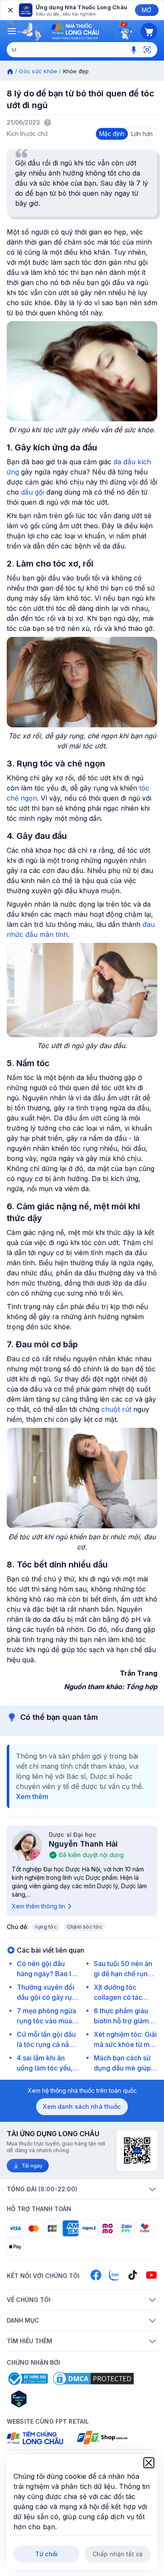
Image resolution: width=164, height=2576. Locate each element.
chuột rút (116, 1409)
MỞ (147, 10)
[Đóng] (10, 10)
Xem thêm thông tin (38, 1906)
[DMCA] (93, 2379)
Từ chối (46, 2554)
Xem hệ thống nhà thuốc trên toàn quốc (82, 2090)
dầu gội (33, 492)
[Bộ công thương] (27, 2379)
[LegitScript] (49, 2399)
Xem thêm (32, 1796)
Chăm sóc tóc (85, 1927)
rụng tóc (46, 1927)
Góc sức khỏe (38, 71)
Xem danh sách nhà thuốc (82, 2106)
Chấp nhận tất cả (118, 2554)
